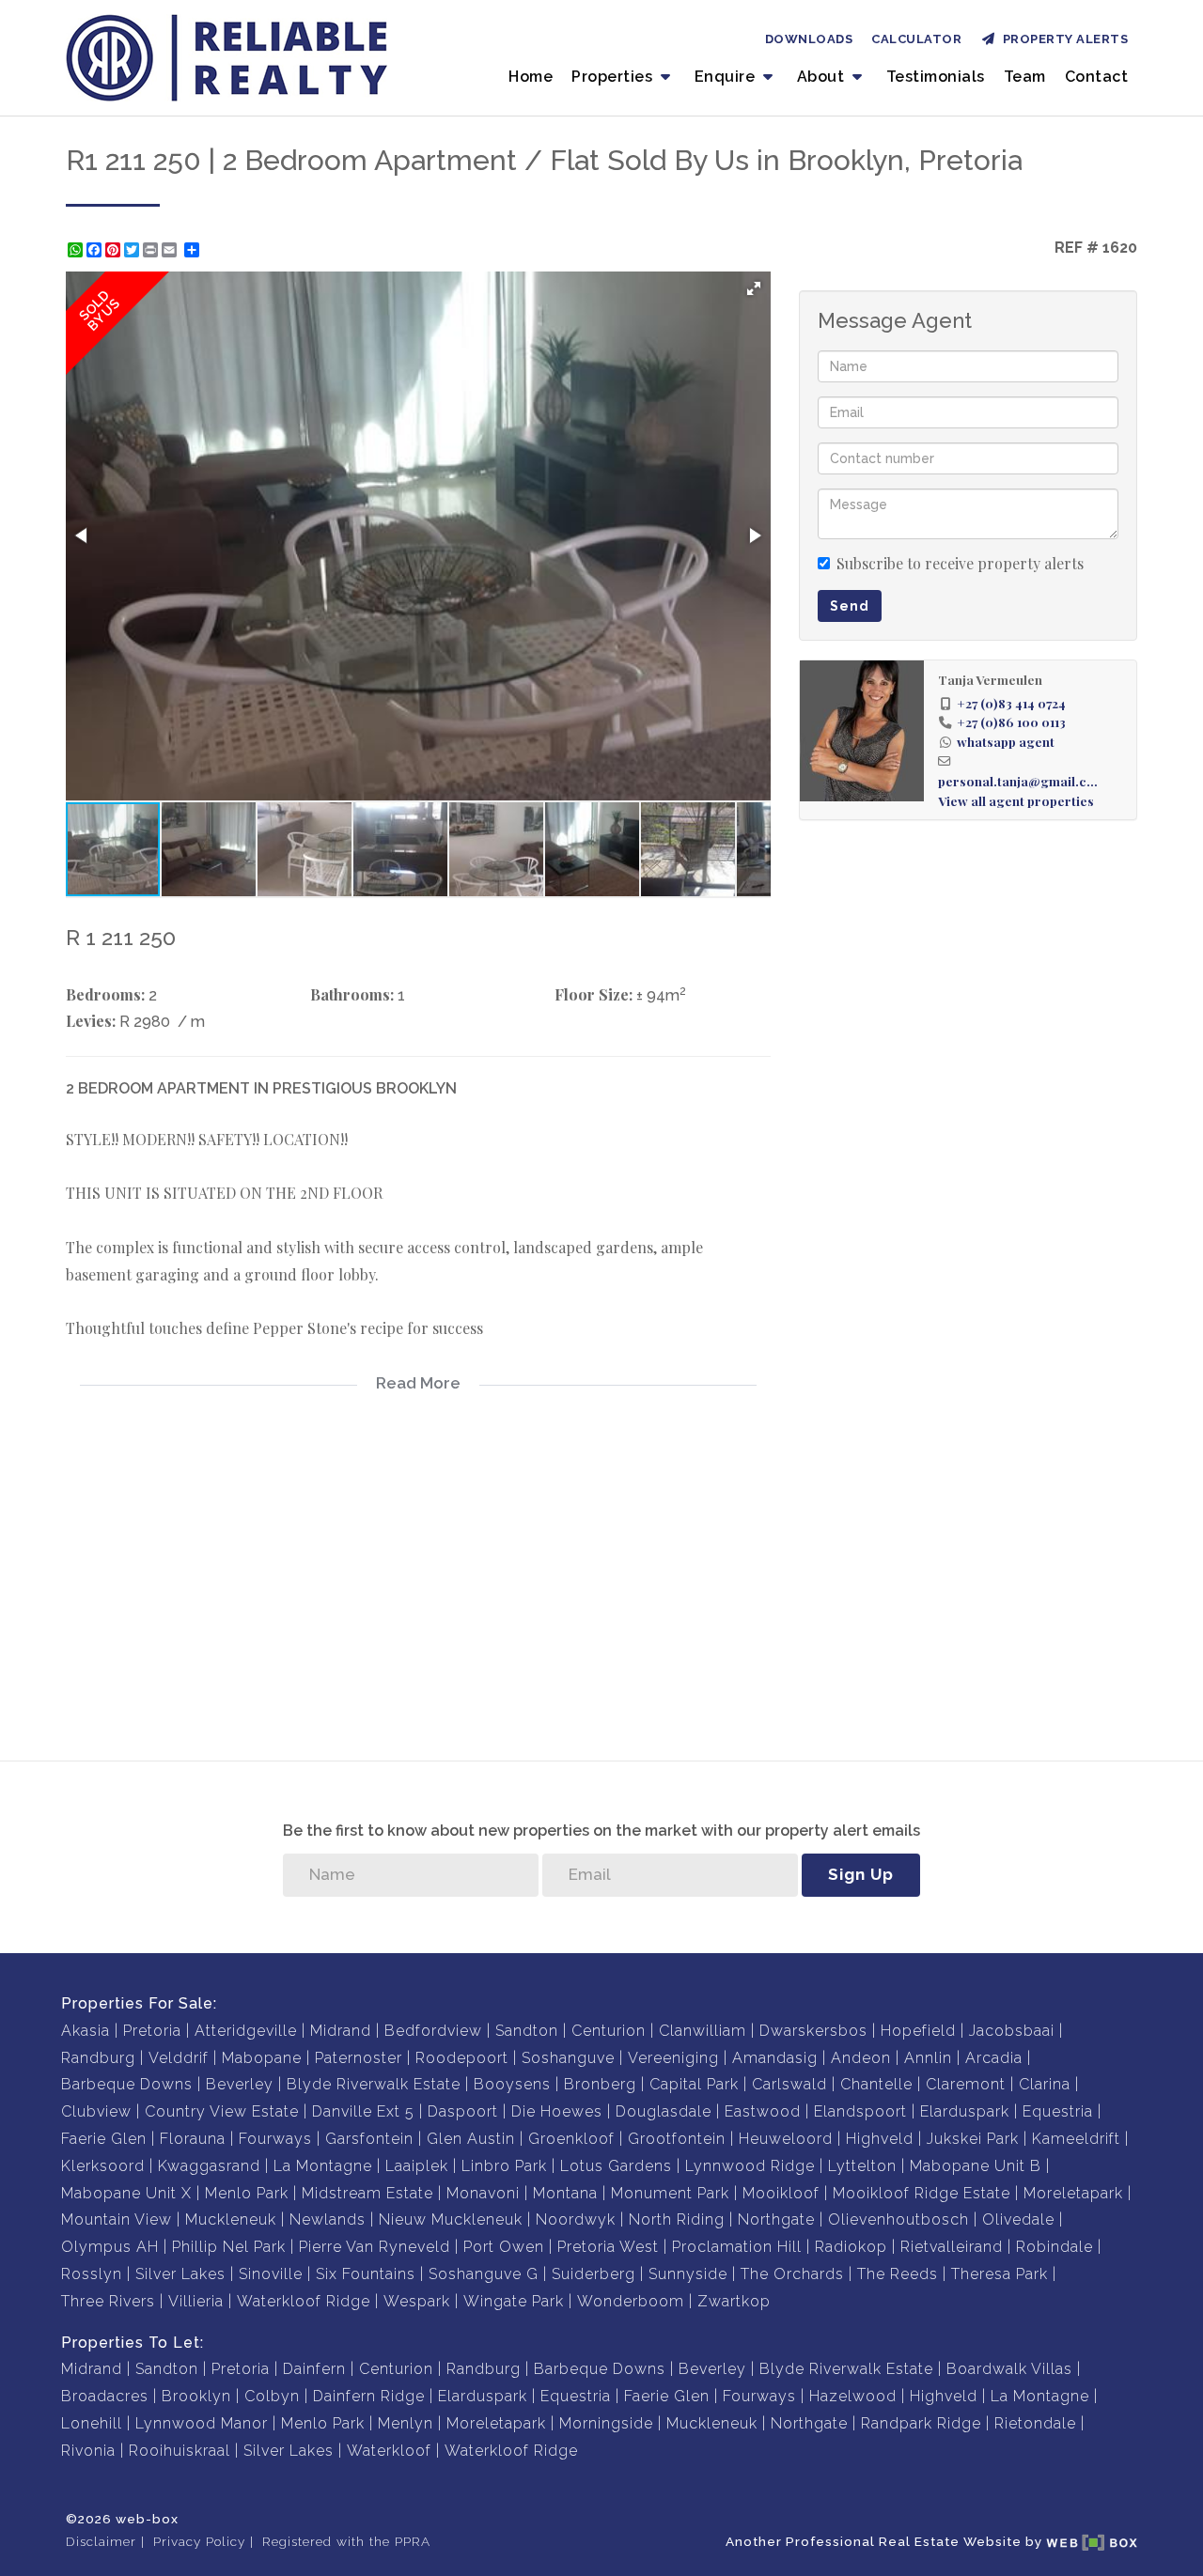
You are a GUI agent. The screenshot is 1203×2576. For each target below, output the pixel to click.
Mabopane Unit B (976, 2166)
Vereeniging (673, 2058)
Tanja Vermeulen (990, 679)
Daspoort (463, 2111)
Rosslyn (92, 2274)
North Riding (677, 2219)
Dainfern (314, 2369)
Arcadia (994, 2058)
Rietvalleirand (952, 2247)
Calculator (916, 39)
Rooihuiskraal (180, 2451)
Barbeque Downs (127, 2084)
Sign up (861, 1874)
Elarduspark (965, 2111)
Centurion (609, 2031)
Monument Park (670, 2193)
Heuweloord (786, 2139)
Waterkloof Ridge (304, 2301)
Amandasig (775, 2058)
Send (850, 606)
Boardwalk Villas (1009, 2369)
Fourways (275, 2139)
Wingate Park (514, 2301)
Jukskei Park (973, 2139)
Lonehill (92, 2423)
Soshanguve (568, 2058)
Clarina (1045, 2084)
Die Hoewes (557, 2111)
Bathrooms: (352, 994)
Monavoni (483, 2193)
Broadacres (105, 2396)
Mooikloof (781, 2193)
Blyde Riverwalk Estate (374, 2084)
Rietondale (1035, 2423)
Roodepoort (462, 2058)
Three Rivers (108, 2301)
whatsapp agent (1006, 741)
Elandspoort (860, 2111)
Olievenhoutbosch (898, 2219)
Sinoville (271, 2274)
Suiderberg (594, 2274)
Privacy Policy (199, 2541)
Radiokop (851, 2247)
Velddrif (179, 2058)
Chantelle (876, 2084)
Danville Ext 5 (363, 2111)
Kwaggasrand (209, 2166)
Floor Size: (594, 994)
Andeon (861, 2058)
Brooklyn (196, 2396)
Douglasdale (664, 2111)
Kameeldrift (1076, 2139)
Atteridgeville (246, 2031)
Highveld (880, 2139)
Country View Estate (222, 2111)
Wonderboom (631, 2301)
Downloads (809, 39)
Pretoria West (608, 2247)
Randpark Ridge (921, 2423)
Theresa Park (1000, 2274)
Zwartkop (734, 2301)
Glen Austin (471, 2139)
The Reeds (898, 2274)
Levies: (91, 1021)
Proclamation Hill (737, 2247)
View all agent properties (1016, 800)
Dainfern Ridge (369, 2396)
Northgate (776, 2219)
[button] (754, 288)
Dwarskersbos (813, 2031)
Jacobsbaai (1012, 2031)
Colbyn (272, 2396)
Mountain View (117, 2219)
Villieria (196, 2301)
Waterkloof (389, 2451)
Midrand (341, 2031)
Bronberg (600, 2084)
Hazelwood (853, 2396)
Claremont (966, 2084)
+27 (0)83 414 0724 (1011, 703)
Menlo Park (247, 2193)
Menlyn (406, 2423)
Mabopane (262, 2058)
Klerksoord (103, 2166)
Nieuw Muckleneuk (451, 2219)
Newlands (328, 2219)
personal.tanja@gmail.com (1021, 781)
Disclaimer (101, 2541)
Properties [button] (614, 77)
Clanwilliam (703, 2031)
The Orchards (792, 2274)
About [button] (823, 77)
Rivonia (88, 2451)
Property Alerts (1062, 39)
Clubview (96, 2111)
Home (531, 77)
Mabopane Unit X (126, 2193)
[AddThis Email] (171, 250)
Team (1025, 77)
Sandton (527, 2031)
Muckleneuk (231, 2219)
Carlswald (789, 2084)
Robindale (1055, 2247)
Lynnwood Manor (202, 2423)
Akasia (86, 2031)
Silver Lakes (180, 2274)
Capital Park (694, 2084)
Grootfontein (677, 2139)
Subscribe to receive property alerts (960, 563)
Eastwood (763, 2111)
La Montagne (323, 2166)
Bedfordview (433, 2031)
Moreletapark (1073, 2193)
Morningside (606, 2423)
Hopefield (918, 2031)
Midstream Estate (367, 2193)
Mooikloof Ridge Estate (922, 2193)
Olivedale (1018, 2219)
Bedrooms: (105, 994)
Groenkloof (571, 2139)
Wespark (417, 2301)
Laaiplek (417, 2166)
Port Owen (504, 2247)
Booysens (512, 2084)
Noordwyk (576, 2219)
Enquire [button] (727, 77)
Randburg (98, 2058)
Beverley (240, 2084)
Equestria (1058, 2111)
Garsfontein (369, 2139)
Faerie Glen (104, 2139)
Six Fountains (366, 2274)
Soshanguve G (484, 2274)
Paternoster (359, 2058)
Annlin (928, 2058)
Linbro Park (504, 2166)
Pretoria (152, 2031)
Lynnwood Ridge (750, 2166)
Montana (565, 2193)
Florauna (193, 2139)
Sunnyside (688, 2274)
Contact (1097, 77)
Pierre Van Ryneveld (375, 2247)
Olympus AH (110, 2247)
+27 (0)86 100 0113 (1011, 722)
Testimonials (936, 77)
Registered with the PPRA (346, 2541)
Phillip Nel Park (229, 2247)
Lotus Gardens (616, 2166)
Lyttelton (862, 2166)
